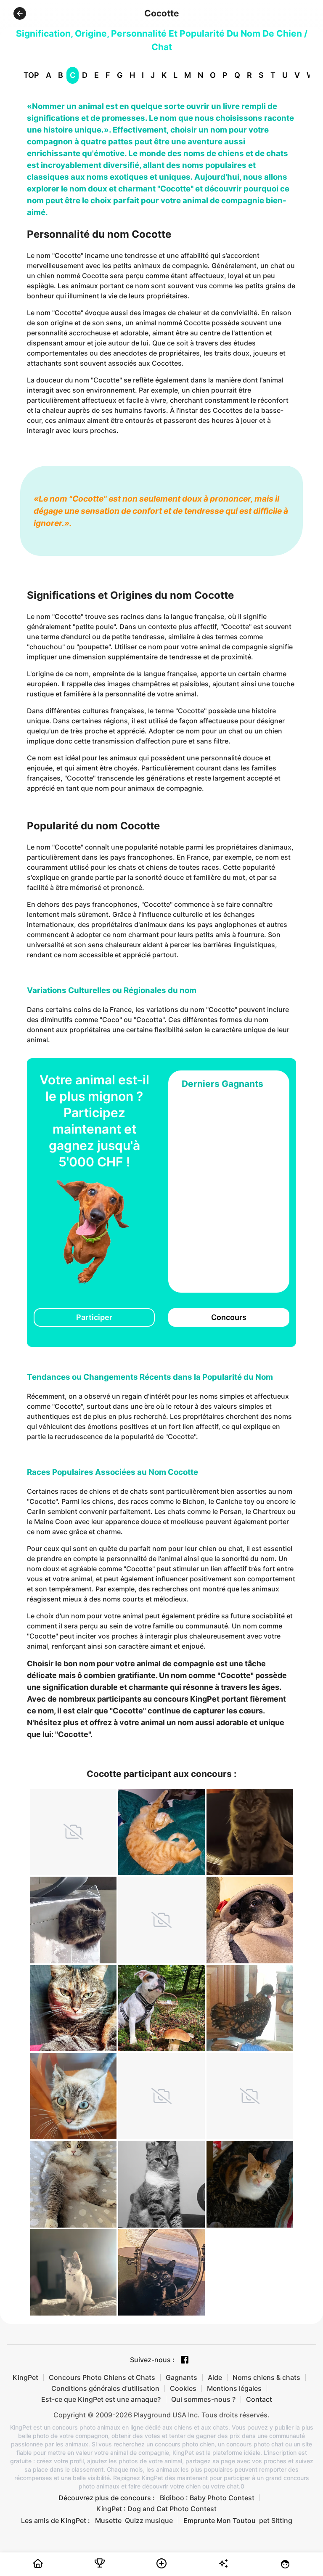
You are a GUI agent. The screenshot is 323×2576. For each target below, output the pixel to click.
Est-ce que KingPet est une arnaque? (101, 2399)
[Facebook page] (185, 2360)
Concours (229, 1317)
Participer (94, 1317)
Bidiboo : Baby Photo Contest (207, 2498)
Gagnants (181, 2377)
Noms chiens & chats (266, 2377)
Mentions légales (234, 2388)
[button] (20, 13)
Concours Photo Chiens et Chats (102, 2377)
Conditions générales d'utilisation (105, 2388)
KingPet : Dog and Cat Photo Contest (156, 2509)
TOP (31, 75)
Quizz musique (149, 2520)
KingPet (25, 2377)
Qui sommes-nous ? (203, 2399)
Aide (215, 2377)
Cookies (183, 2388)
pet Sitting (276, 2520)
